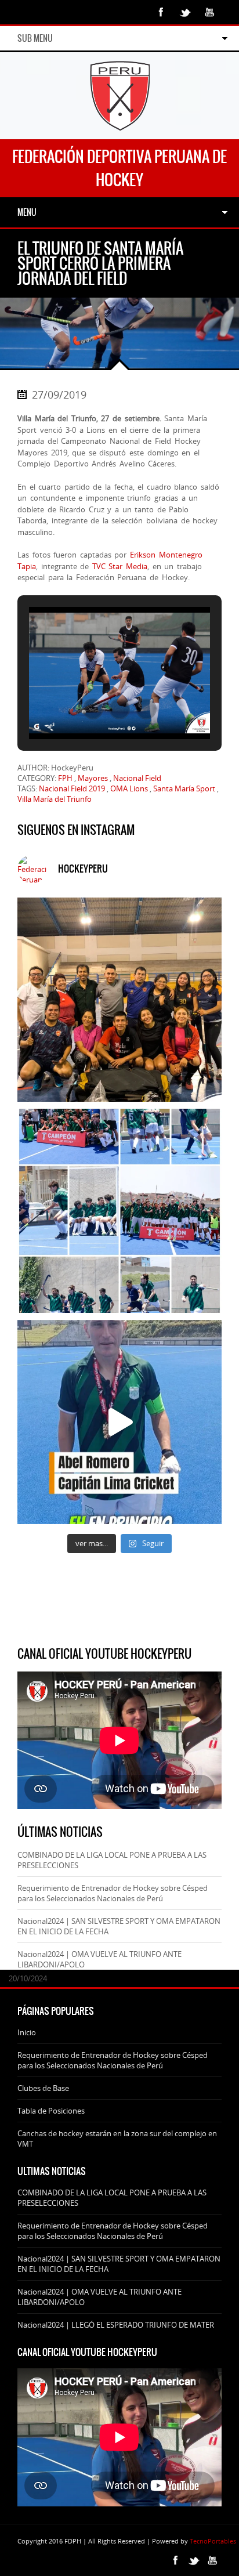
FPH (65, 778)
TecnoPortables (213, 2541)
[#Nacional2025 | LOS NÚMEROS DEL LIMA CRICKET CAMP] (119, 1211)
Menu (27, 212)
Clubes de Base (43, 2088)
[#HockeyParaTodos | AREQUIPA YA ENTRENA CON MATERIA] (119, 1000)
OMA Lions (129, 788)
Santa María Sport (184, 788)
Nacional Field (137, 778)
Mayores (93, 778)
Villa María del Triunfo (55, 799)
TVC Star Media (120, 566)
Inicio (27, 2032)
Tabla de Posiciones (51, 2111)
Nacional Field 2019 (72, 788)
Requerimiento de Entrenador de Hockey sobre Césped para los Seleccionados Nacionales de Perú (113, 1893)
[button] (93, 709)
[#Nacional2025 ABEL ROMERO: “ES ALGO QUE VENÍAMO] (119, 1422)
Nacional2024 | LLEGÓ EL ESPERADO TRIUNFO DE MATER (116, 2325)
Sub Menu (35, 38)
